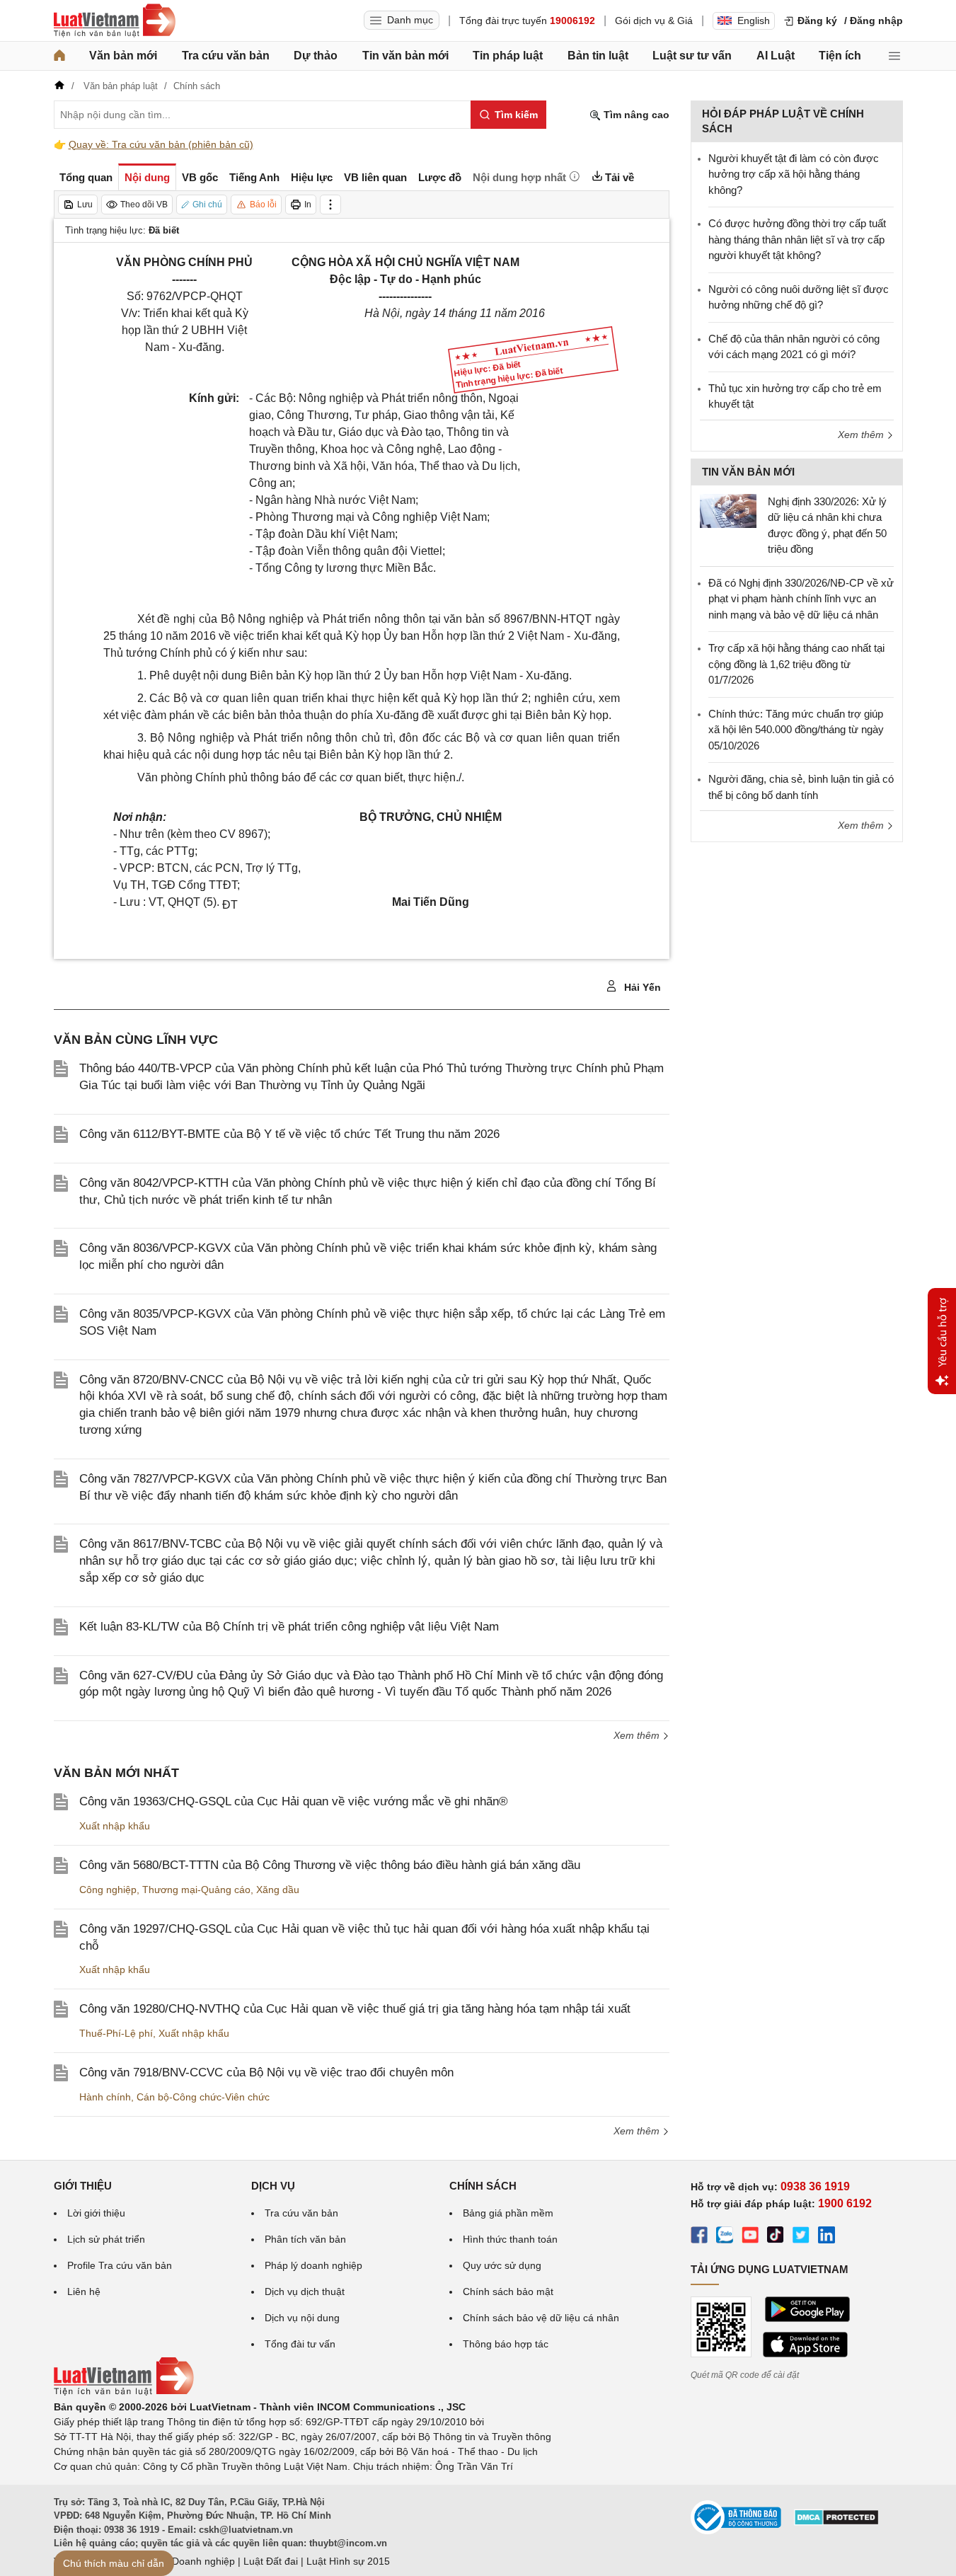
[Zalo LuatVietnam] (725, 2237)
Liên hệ (84, 2292)
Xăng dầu (278, 1890)
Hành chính (105, 2097)
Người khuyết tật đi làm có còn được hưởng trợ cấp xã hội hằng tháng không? (794, 174)
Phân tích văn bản (305, 2239)
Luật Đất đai (271, 2561)
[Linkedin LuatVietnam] (827, 2237)
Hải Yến (641, 987)
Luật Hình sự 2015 (348, 2561)
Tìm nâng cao (635, 115)
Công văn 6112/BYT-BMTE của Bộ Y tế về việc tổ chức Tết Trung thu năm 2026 (289, 1134)
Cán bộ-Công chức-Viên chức (203, 2097)
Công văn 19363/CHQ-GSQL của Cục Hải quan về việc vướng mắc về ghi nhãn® (294, 1801)
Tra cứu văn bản (226, 56)
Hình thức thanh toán (510, 2239)
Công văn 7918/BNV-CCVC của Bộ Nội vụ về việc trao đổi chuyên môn (266, 2072)
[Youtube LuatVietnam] (750, 2237)
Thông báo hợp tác (506, 2344)
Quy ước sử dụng (502, 2265)
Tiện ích (840, 56)
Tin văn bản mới (405, 56)
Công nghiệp (108, 1890)
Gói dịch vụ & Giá (654, 21)
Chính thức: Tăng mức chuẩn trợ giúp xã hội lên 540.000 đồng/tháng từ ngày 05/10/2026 (796, 730)
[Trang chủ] (59, 56)
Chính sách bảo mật (508, 2292)
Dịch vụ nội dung (302, 2318)
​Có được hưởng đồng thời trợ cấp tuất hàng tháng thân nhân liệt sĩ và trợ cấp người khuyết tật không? (797, 239)
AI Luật (776, 56)
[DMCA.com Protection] (836, 2522)
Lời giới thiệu (96, 2213)
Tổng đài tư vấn (300, 2344)
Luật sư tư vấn (692, 56)
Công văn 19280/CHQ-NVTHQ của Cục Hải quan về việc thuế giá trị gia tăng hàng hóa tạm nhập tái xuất (355, 2009)
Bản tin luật (598, 56)
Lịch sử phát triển (106, 2239)
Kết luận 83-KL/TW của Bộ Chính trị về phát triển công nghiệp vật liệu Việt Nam (289, 1627)
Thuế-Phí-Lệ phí (116, 2033)
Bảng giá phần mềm (508, 2213)
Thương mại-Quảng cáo (196, 1890)
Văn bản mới (123, 56)
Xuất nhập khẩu (115, 1826)
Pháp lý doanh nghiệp (313, 2265)
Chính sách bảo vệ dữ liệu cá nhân (541, 2318)
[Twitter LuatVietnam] (801, 2237)
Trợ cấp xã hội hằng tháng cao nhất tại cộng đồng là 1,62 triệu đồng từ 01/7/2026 (796, 664)
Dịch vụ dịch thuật (305, 2292)
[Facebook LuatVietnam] (699, 2237)
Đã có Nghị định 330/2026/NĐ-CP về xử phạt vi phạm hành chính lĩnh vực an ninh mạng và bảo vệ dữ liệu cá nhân (801, 599)
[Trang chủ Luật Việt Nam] (115, 21)
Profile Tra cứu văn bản (120, 2265)
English (754, 21)
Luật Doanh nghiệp (192, 2561)
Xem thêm (638, 1735)
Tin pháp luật (508, 56)
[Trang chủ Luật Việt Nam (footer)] (124, 2392)
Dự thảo (316, 56)
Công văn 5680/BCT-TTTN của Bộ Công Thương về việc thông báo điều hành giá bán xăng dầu (330, 1865)
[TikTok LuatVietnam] (776, 2237)
